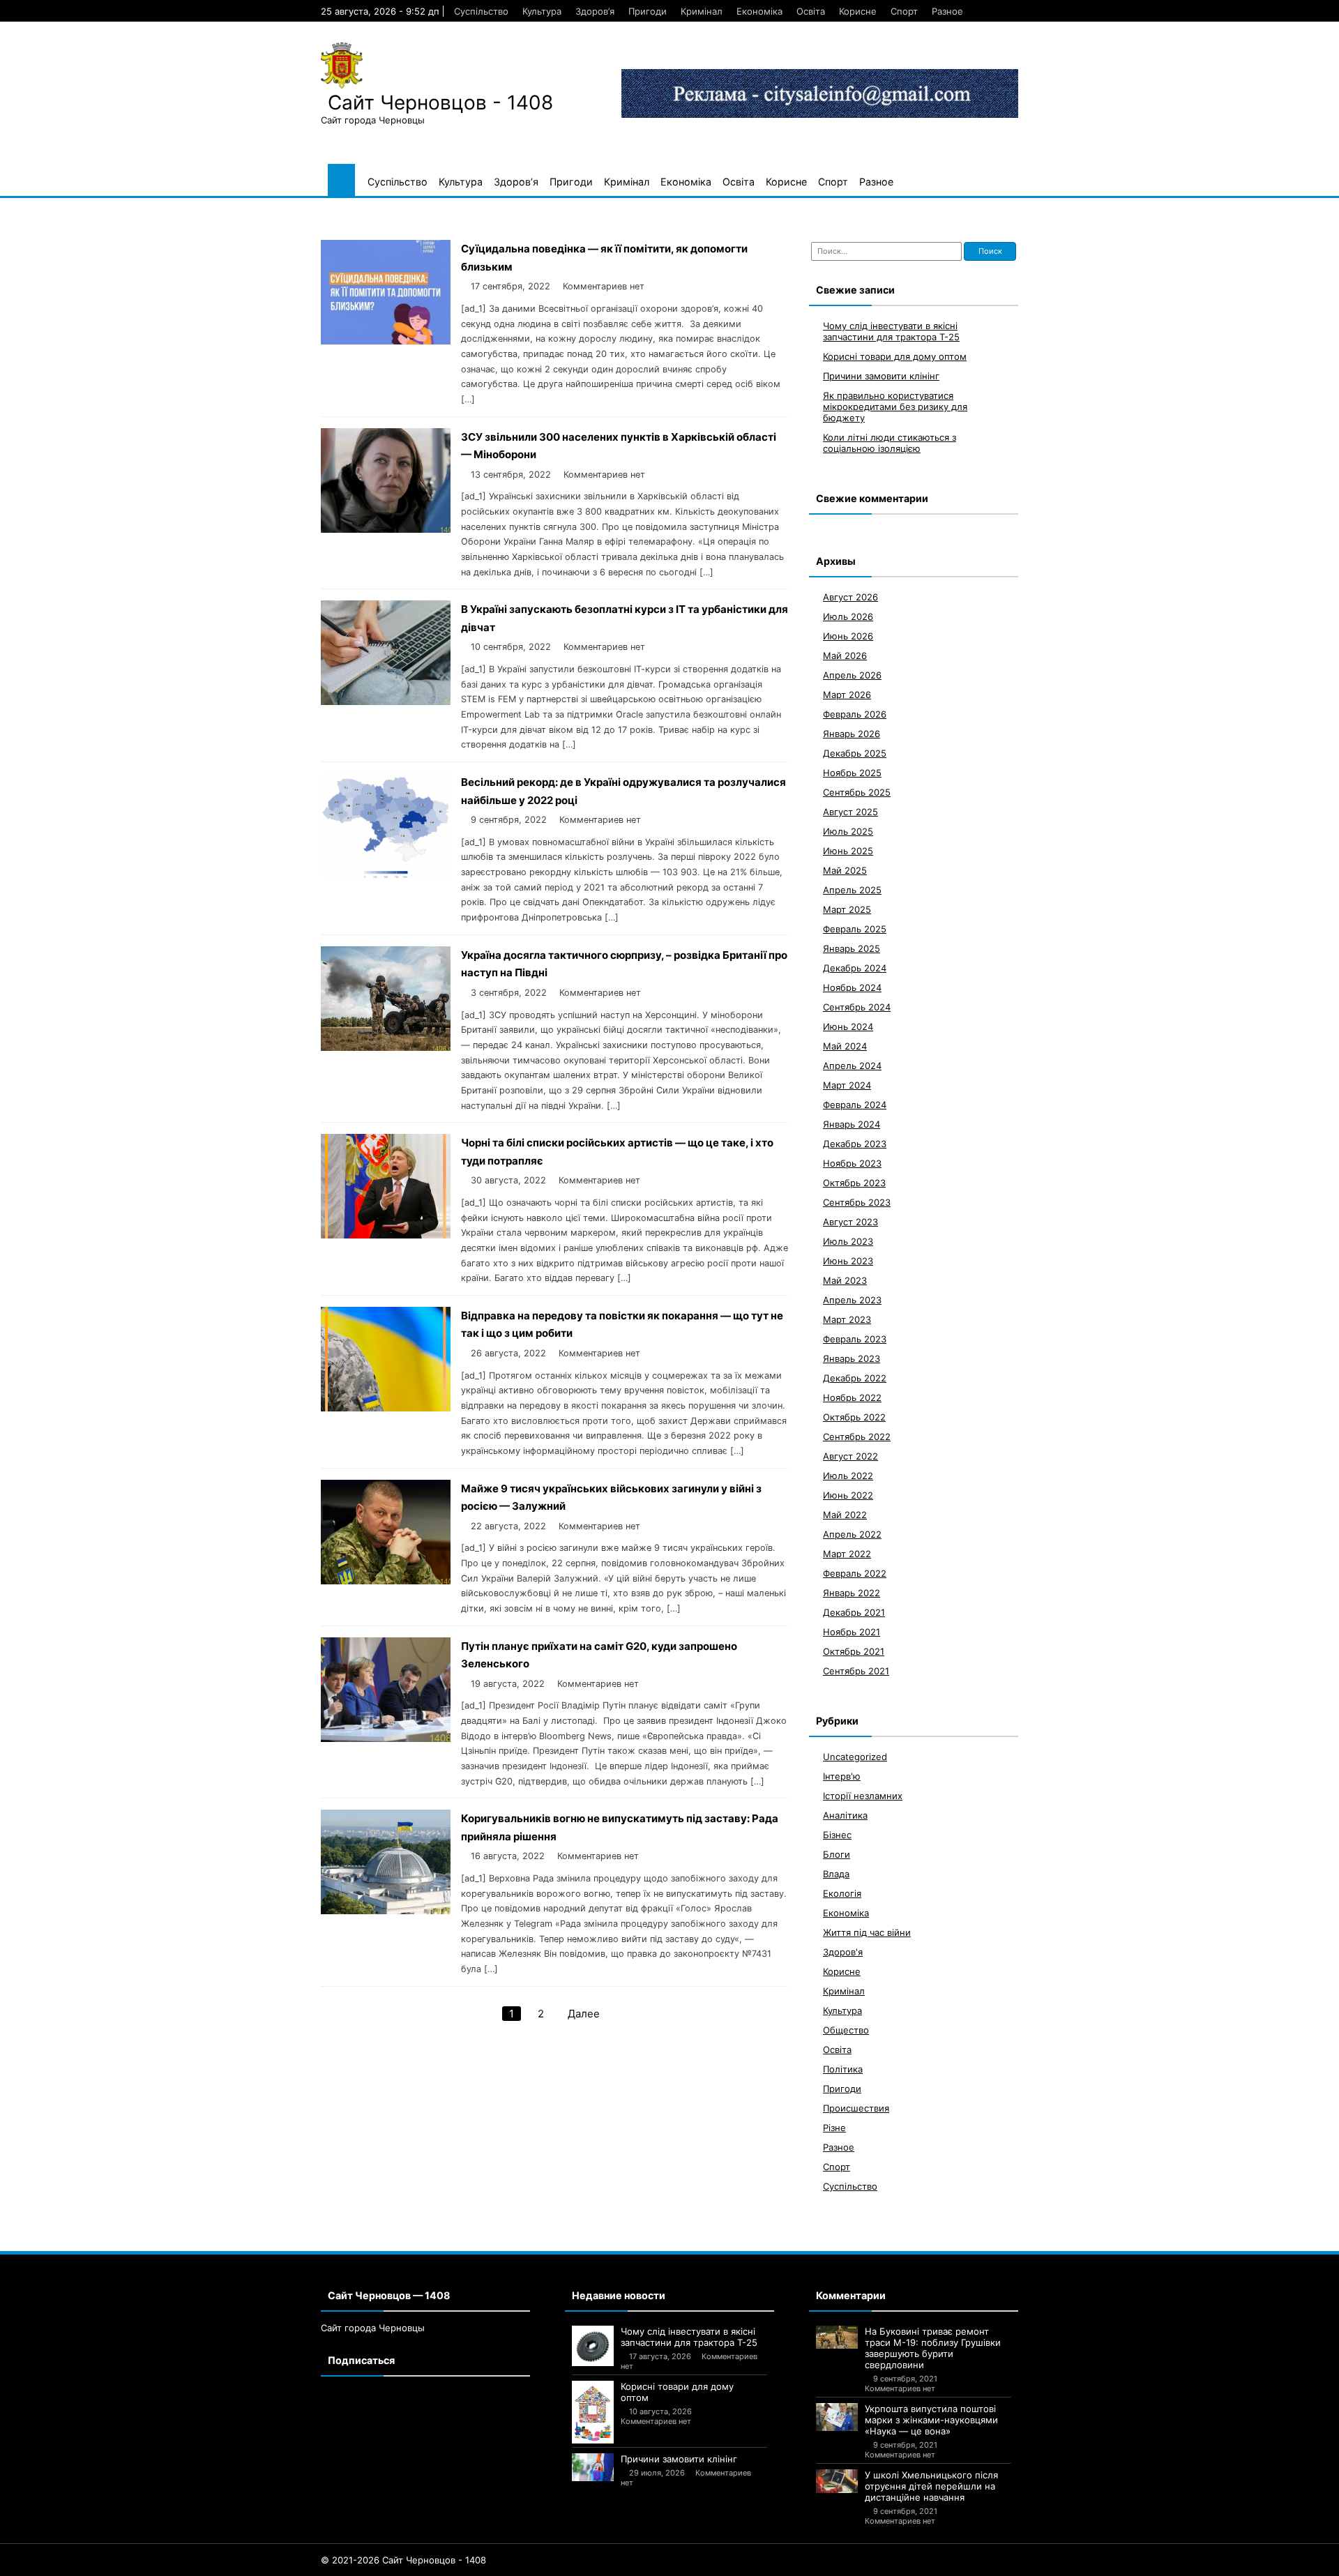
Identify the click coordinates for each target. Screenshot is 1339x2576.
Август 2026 (850, 597)
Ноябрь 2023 (852, 1163)
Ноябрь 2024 (852, 987)
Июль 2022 (848, 1476)
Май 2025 (845, 870)
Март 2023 (847, 1319)
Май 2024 (845, 1046)
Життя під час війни (867, 1932)
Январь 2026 (852, 734)
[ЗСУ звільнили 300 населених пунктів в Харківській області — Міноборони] (386, 529)
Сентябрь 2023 (857, 1202)
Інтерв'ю (842, 1776)
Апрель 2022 (852, 1534)
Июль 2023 (848, 1241)
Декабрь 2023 (855, 1144)
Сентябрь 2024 (857, 1007)
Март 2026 (847, 695)
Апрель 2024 (852, 1066)
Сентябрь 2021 (856, 1671)
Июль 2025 (848, 831)
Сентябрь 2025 (857, 792)
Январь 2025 (852, 948)
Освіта (811, 11)
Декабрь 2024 (855, 968)
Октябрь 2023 (854, 1183)
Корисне (858, 11)
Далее (584, 2014)
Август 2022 (850, 1456)
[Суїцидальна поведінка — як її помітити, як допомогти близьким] (386, 341)
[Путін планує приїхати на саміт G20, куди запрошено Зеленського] (386, 1738)
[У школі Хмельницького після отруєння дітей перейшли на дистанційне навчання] (837, 2481)
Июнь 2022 (848, 1495)
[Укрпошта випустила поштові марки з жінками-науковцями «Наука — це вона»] (837, 2417)
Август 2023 (850, 1222)
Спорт (904, 11)
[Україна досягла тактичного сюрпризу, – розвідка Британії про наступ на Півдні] (386, 1047)
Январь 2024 (852, 1124)
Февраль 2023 (855, 1339)
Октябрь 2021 (854, 1651)
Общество (846, 2030)
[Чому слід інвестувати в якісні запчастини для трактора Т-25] (593, 2346)
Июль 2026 (848, 616)
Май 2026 (845, 656)
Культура (542, 11)
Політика (843, 2069)
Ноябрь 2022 (852, 1397)
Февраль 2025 (855, 929)
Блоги (837, 1854)
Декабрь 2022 (855, 1378)
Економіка (759, 11)
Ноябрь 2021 (852, 1632)
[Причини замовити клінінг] (593, 2467)
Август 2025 (850, 812)
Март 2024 (847, 1085)
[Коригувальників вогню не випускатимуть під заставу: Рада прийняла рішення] (386, 1910)
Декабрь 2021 (854, 1612)
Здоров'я (843, 1952)
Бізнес (837, 1835)
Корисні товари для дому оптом (895, 356)
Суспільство (481, 11)
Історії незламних (863, 1796)
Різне (834, 2128)
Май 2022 (845, 1515)
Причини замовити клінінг (881, 376)
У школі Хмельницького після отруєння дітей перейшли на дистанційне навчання (931, 2486)
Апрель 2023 (852, 1300)
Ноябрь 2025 (852, 773)
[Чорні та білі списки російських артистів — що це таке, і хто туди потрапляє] (386, 1235)
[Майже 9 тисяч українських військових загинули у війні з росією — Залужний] (386, 1581)
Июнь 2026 (848, 636)
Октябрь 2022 (854, 1417)
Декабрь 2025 (855, 753)
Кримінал (702, 11)
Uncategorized (855, 1757)
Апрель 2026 (852, 675)
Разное (947, 11)
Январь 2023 (852, 1358)
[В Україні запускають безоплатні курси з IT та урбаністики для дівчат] (386, 701)
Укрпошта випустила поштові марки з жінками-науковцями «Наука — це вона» (931, 2420)
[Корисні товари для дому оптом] (593, 2412)
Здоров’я (595, 11)
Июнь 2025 (848, 851)
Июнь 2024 (848, 1026)
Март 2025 (847, 909)
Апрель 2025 (852, 890)
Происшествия (856, 2108)
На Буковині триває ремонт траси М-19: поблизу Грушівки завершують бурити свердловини (933, 2348)
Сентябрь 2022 (857, 1437)
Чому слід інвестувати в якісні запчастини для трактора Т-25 (891, 331)
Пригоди (648, 11)
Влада (836, 1874)
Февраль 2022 (855, 1573)
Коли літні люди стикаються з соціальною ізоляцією (890, 443)
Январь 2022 (852, 1593)
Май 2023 (845, 1280)
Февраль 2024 (855, 1105)
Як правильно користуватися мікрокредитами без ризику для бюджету (895, 407)
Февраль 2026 (855, 714)
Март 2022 (847, 1554)
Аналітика (845, 1815)
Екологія (842, 1893)
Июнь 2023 (848, 1261)
